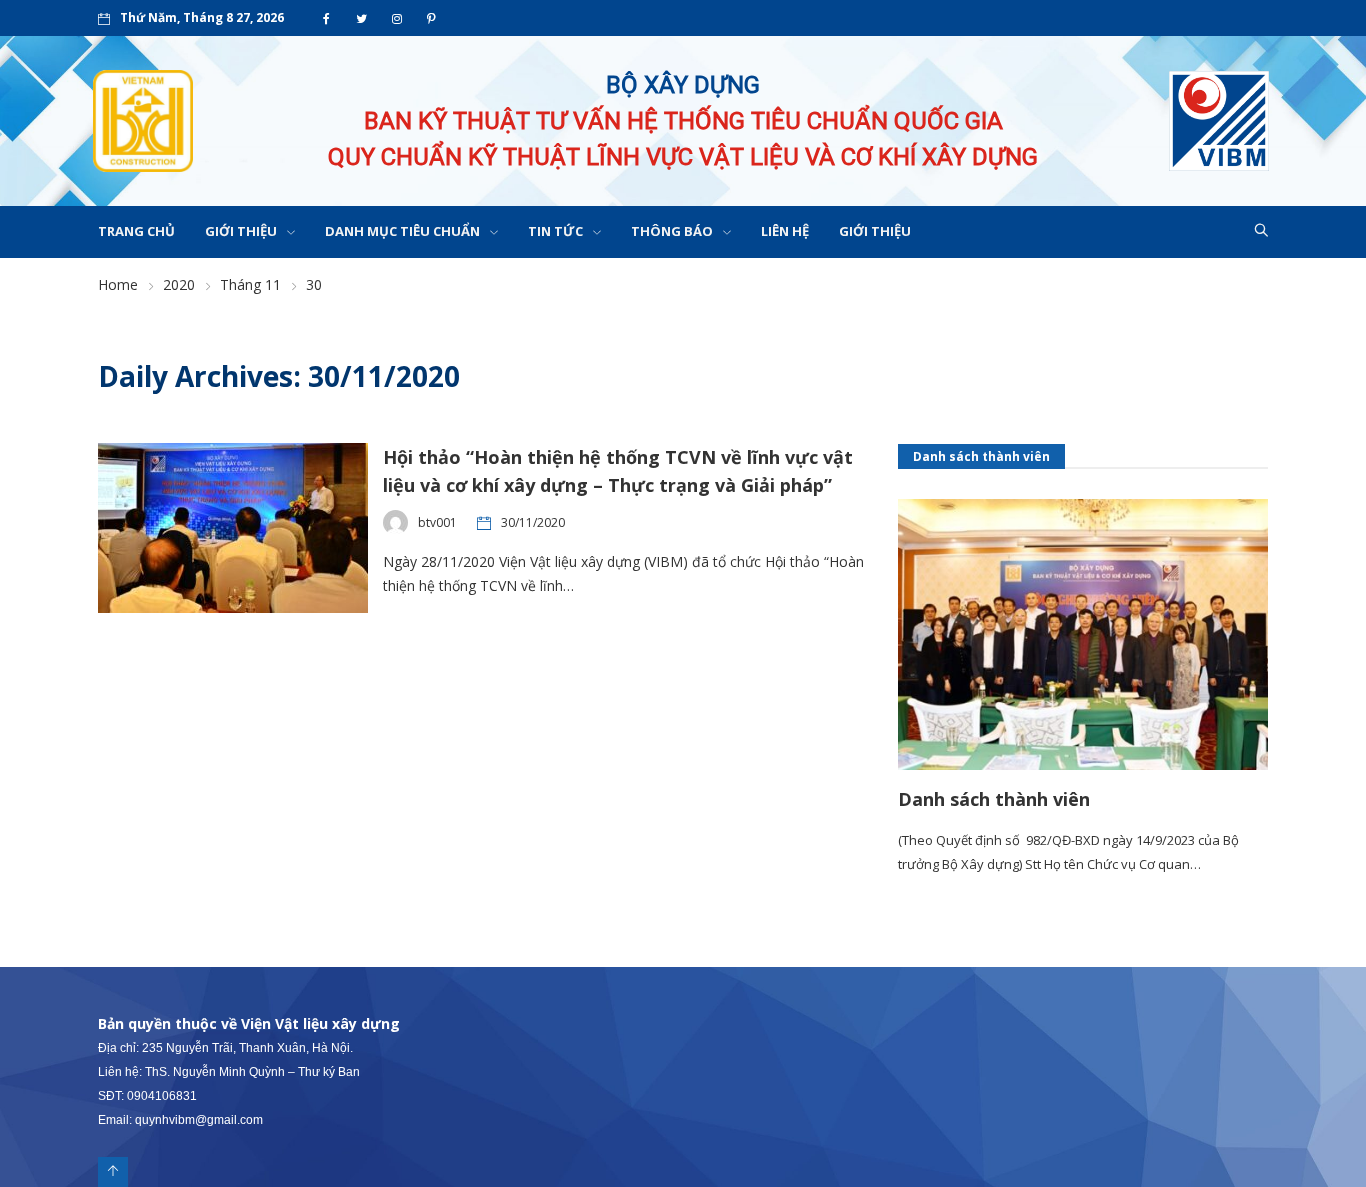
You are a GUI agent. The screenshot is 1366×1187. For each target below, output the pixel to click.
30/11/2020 (533, 522)
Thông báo (672, 231)
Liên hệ (785, 231)
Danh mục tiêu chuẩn (402, 231)
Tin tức (555, 231)
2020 (179, 284)
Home (118, 284)
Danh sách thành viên (994, 799)
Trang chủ (136, 231)
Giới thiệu (241, 231)
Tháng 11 (250, 284)
